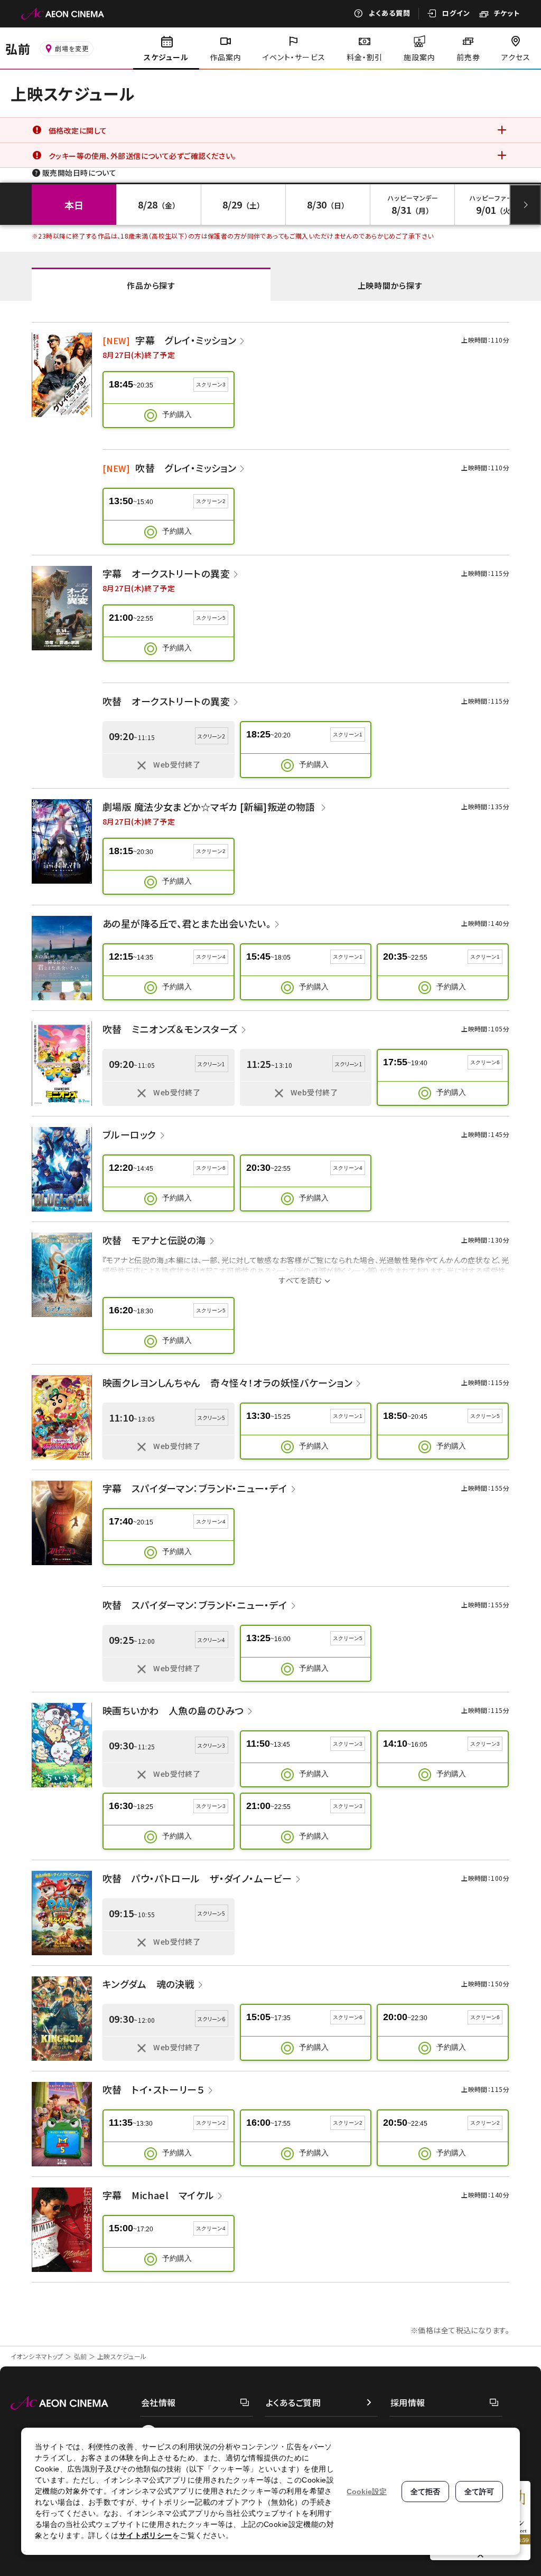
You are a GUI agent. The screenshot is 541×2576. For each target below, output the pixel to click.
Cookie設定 (367, 2492)
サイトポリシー (146, 2535)
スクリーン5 (211, 618)
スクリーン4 (211, 957)
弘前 (81, 2356)
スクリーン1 (348, 735)
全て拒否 (425, 2492)
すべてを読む (301, 1280)
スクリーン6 (485, 1062)
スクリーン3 (211, 385)
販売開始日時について (79, 173)
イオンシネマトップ (37, 2356)
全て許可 (479, 2492)
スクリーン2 (211, 501)
